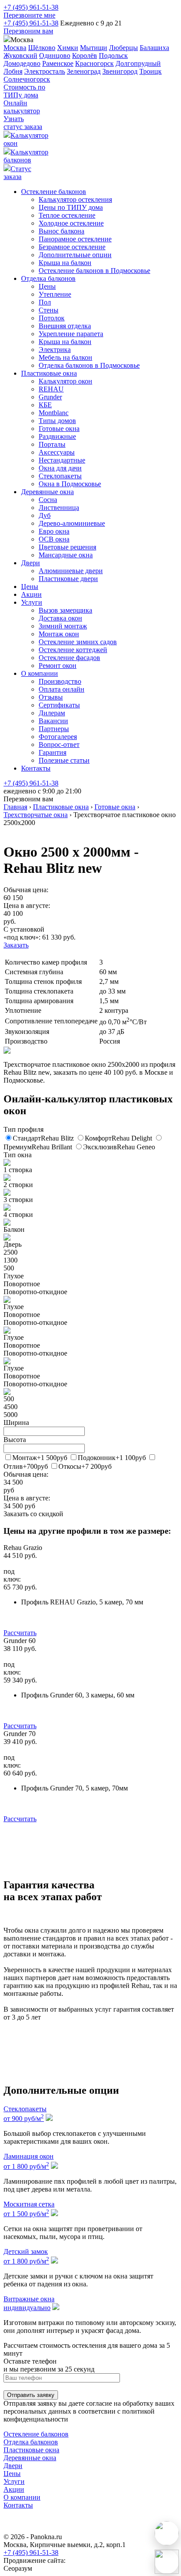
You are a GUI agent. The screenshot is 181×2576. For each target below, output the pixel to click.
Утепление (55, 294)
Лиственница (59, 508)
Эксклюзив (119, 1147)
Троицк (150, 71)
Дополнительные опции (75, 255)
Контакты (36, 768)
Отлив (26, 1466)
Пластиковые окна (49, 373)
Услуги (32, 602)
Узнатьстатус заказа (23, 123)
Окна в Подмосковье (70, 484)
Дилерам (52, 713)
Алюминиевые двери (71, 571)
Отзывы (51, 697)
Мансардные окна (66, 555)
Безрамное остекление (72, 247)
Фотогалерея (58, 737)
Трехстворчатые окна (36, 815)
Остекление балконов (54, 192)
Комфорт (118, 1138)
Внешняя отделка (65, 326)
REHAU (51, 389)
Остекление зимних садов (78, 642)
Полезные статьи (64, 760)
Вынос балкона (62, 231)
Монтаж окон (59, 634)
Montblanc (54, 413)
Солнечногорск (27, 79)
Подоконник (112, 1458)
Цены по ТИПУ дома (71, 207)
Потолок (52, 318)
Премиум (38, 1147)
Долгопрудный (138, 63)
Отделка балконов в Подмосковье (89, 365)
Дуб (45, 515)
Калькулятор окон (65, 381)
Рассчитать (20, 1633)
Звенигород (120, 71)
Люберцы (123, 48)
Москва (15, 48)
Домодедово (22, 63)
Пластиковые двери (68, 579)
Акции (31, 594)
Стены (49, 310)
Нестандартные (62, 460)
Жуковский (20, 56)
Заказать (16, 945)
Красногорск (94, 63)
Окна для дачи (60, 468)
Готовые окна (59, 429)
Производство (60, 681)
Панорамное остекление (75, 239)
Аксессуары (57, 452)
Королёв (85, 56)
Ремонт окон (58, 666)
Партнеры (54, 729)
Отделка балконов (48, 278)
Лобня (13, 71)
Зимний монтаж (63, 626)
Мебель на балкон (65, 357)
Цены (47, 286)
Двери (31, 563)
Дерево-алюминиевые (72, 523)
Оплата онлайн (62, 689)
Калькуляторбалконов (26, 156)
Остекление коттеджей (73, 650)
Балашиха (154, 48)
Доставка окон (60, 618)
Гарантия (52, 752)
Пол (45, 302)
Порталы (52, 444)
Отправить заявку (31, 2395)
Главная (15, 807)
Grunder (50, 397)
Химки (68, 48)
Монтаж (40, 1458)
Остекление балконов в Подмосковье (94, 271)
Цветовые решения (67, 547)
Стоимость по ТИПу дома (24, 91)
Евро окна (54, 531)
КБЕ (45, 405)
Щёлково (42, 48)
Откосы (85, 1466)
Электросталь (45, 71)
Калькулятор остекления (75, 199)
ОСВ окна (54, 539)
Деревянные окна (47, 492)
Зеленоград (84, 71)
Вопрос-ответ (59, 744)
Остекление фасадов (69, 658)
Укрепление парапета (71, 334)
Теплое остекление (67, 215)
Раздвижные (57, 436)
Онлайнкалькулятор (22, 107)
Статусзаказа (17, 173)
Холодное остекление (71, 223)
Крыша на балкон (65, 263)
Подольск (113, 56)
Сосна (48, 500)
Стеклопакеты (60, 476)
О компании (40, 673)
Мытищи (94, 48)
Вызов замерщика (65, 610)
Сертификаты (59, 705)
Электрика (55, 350)
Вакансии (53, 721)
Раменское (58, 63)
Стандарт (43, 1138)
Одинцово (55, 56)
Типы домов (57, 421)
